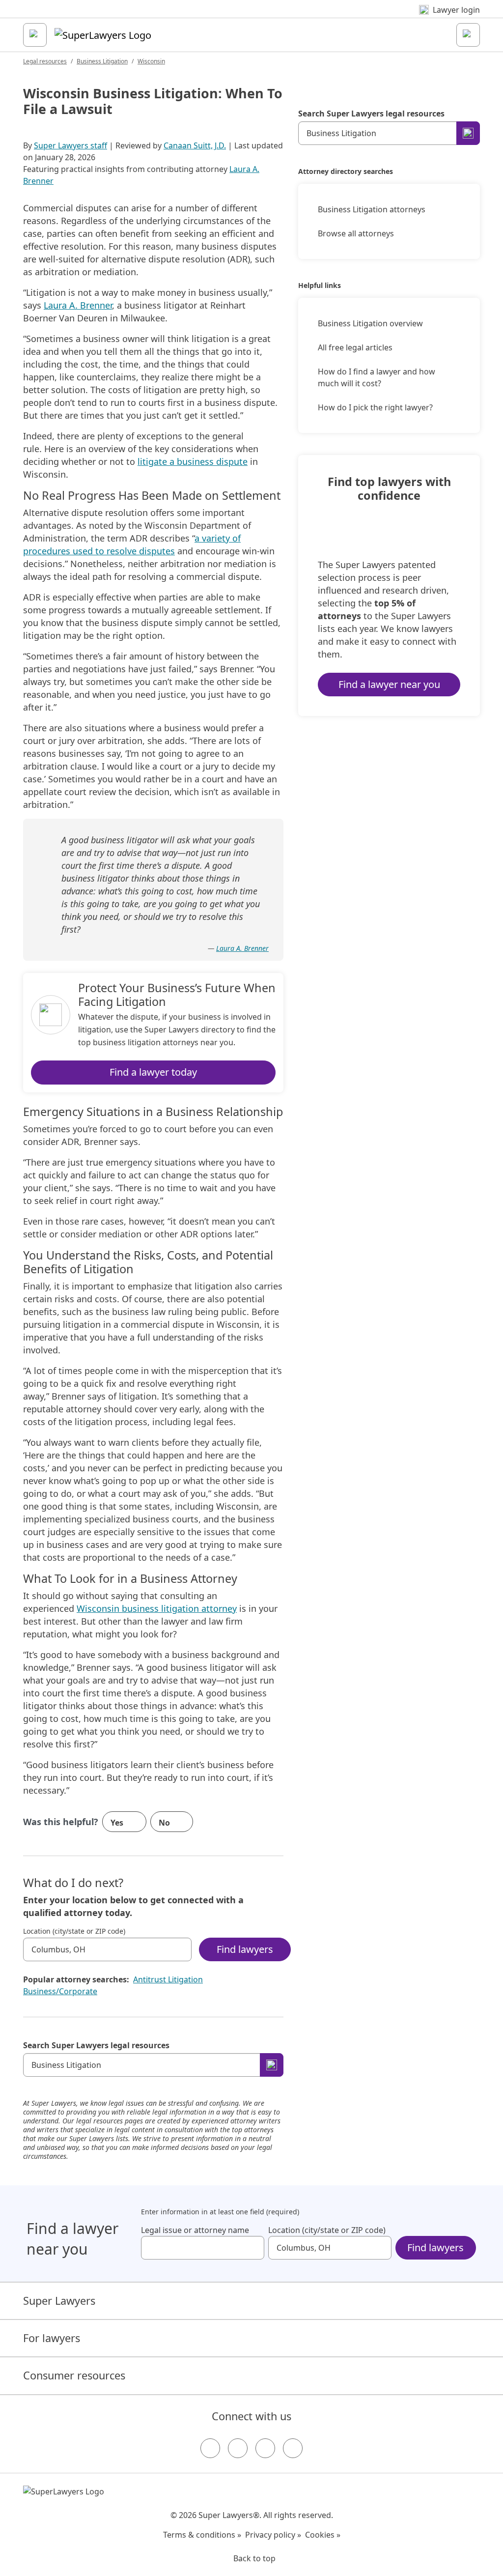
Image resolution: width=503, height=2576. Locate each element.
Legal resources (45, 61)
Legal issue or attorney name (195, 2230)
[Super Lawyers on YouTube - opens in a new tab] (265, 2448)
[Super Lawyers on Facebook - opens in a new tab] (210, 2448)
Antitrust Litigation (168, 1979)
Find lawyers (245, 1949)
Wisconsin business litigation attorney (157, 1608)
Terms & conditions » (202, 2535)
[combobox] (107, 1949)
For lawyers (52, 2338)
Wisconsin (151, 61)
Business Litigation (102, 61)
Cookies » (323, 2535)
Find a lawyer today (153, 1072)
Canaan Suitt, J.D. (195, 145)
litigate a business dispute (193, 461)
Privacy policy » (273, 2535)
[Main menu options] (35, 35)
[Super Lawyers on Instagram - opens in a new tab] (238, 2448)
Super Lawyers (59, 2301)
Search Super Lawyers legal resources (96, 2045)
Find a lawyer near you (389, 684)
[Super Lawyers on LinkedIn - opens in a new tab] (293, 2448)
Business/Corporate (60, 1991)
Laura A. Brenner (78, 305)
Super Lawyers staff (70, 145)
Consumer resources (74, 2375)
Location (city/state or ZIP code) (74, 1931)
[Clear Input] (180, 1949)
